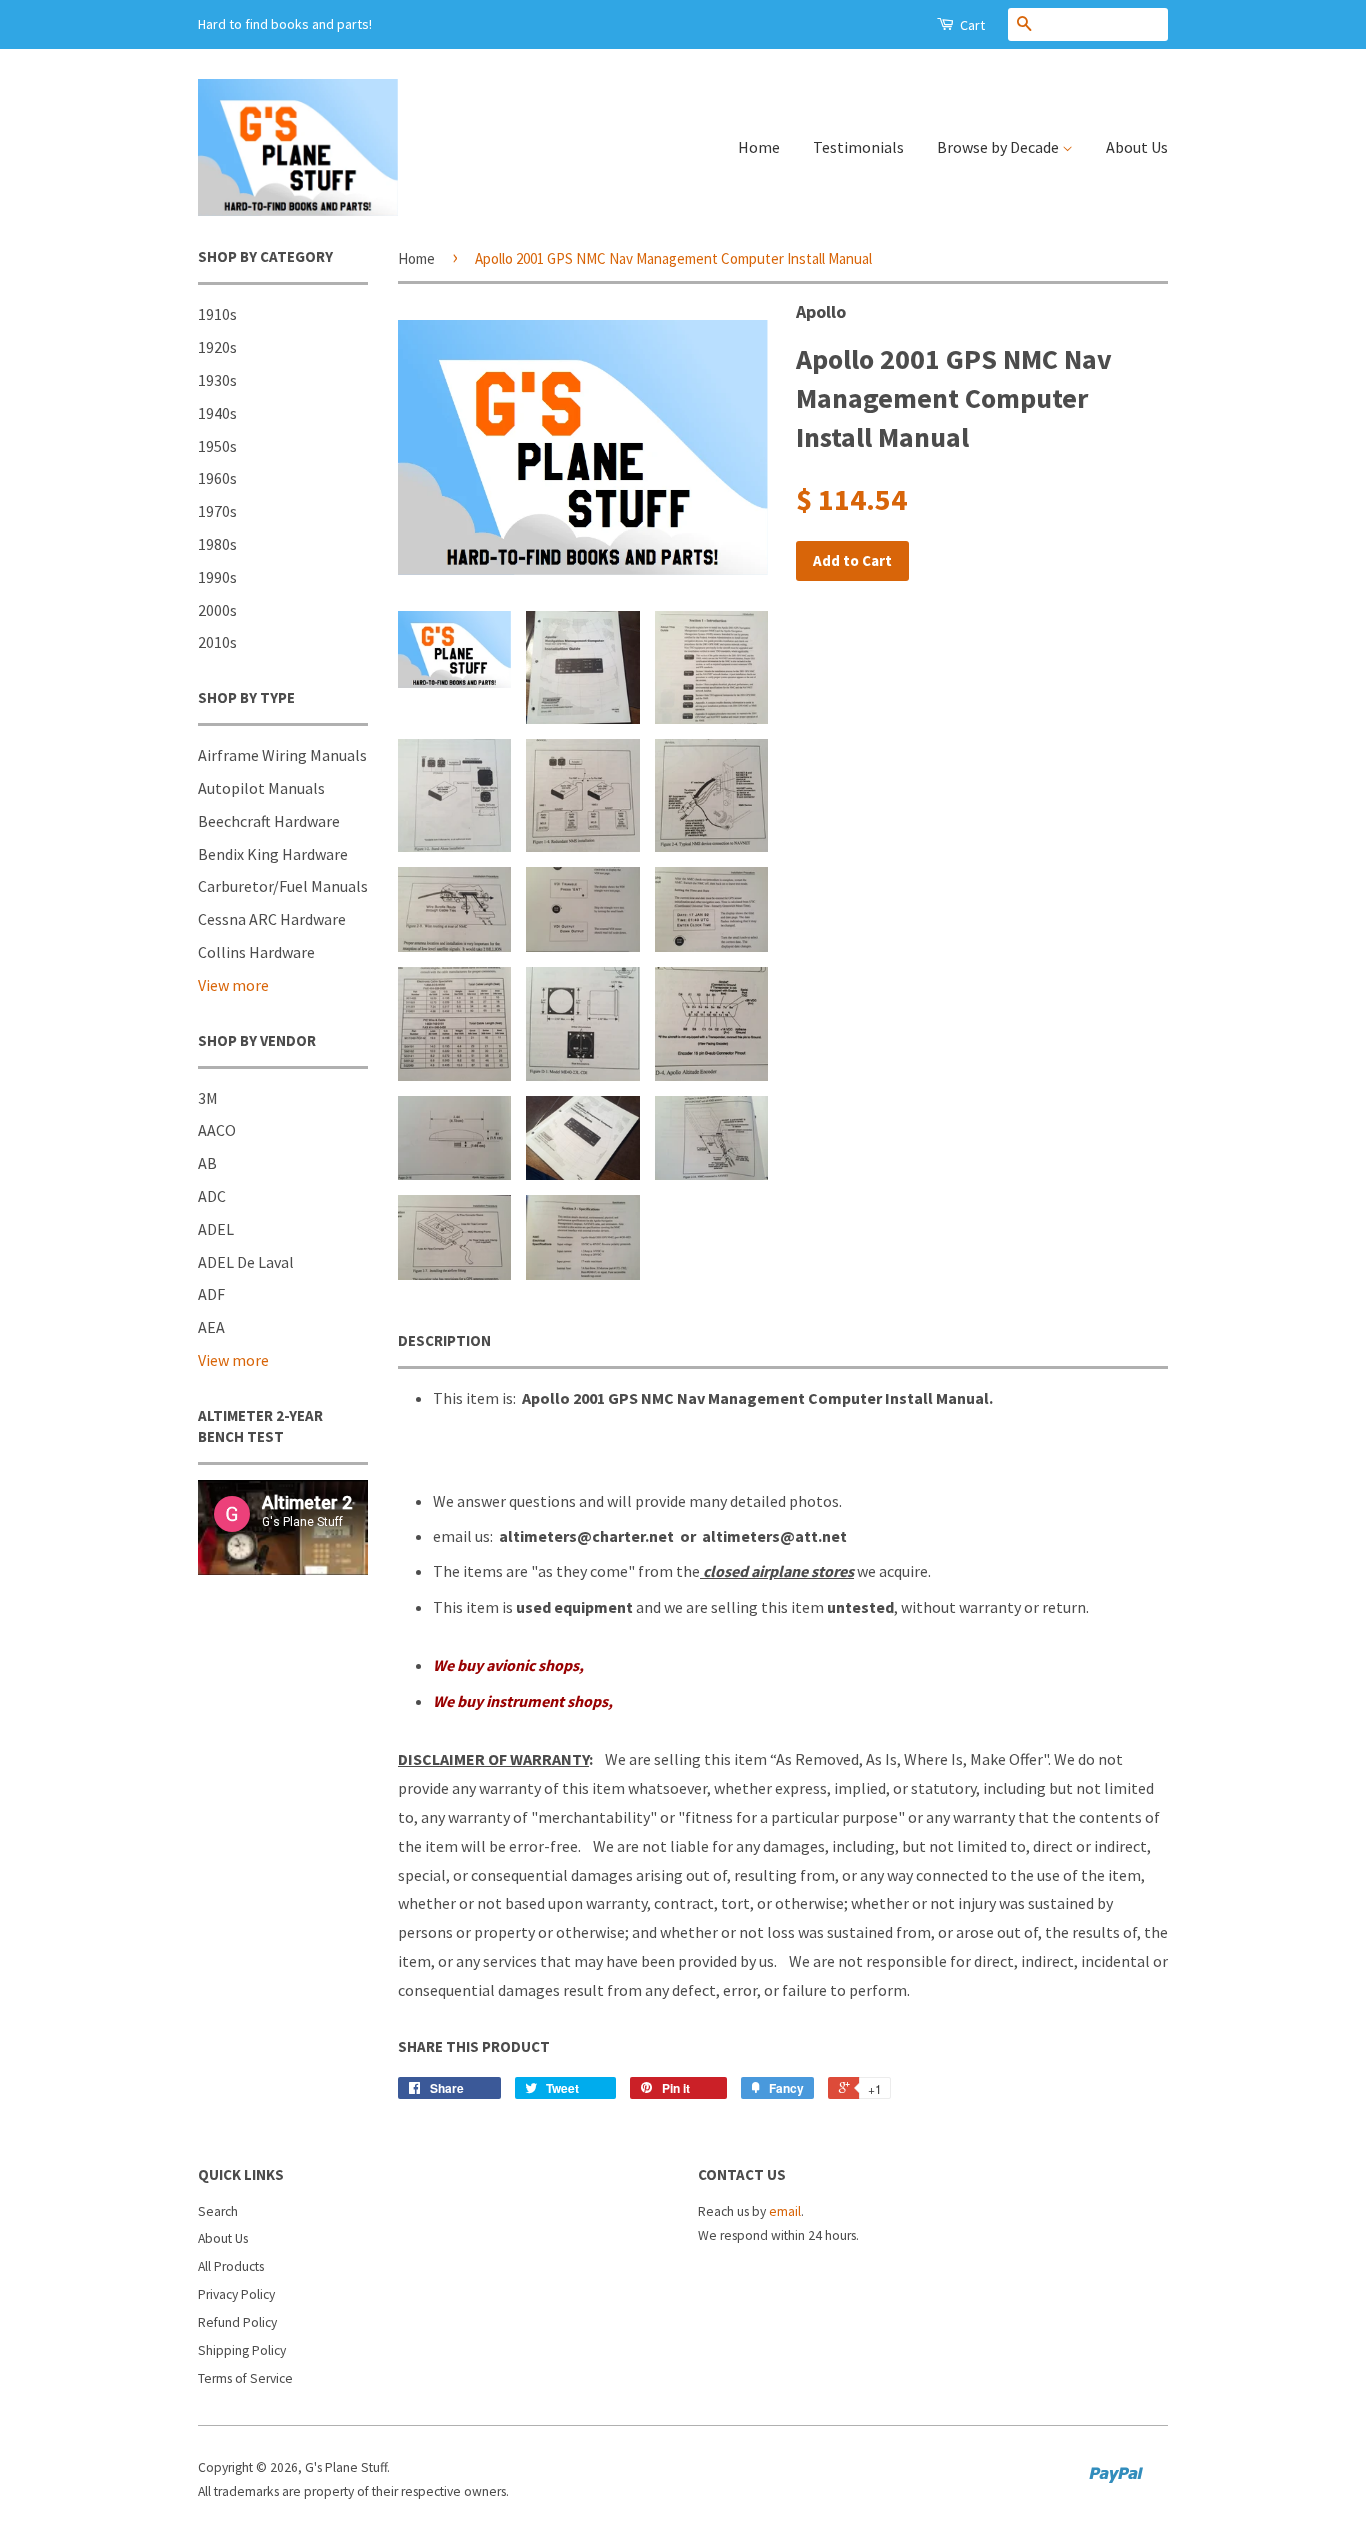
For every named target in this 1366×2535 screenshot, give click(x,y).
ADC (212, 1196)
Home (759, 147)
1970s (217, 511)
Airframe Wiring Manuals (282, 755)
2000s (217, 610)
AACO (217, 1130)
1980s (217, 544)
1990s (217, 577)
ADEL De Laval (246, 1262)
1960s (217, 478)
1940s (217, 413)
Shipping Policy (242, 2350)
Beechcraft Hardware (269, 821)
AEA (211, 1327)
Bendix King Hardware (273, 854)
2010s (217, 642)
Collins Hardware (256, 952)
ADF (211, 1294)
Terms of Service (245, 2378)
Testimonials (858, 147)
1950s (217, 446)
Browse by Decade (999, 147)
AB (207, 1163)
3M (208, 1098)
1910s (217, 314)
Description (444, 1340)
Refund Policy (237, 2322)
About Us (1137, 147)
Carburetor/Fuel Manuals (283, 886)
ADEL (216, 1229)
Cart (971, 25)
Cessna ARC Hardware (272, 919)
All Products (231, 2266)
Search (218, 2211)
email (785, 2211)
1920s (217, 347)
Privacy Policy (236, 2294)
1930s (217, 380)
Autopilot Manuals (261, 788)
